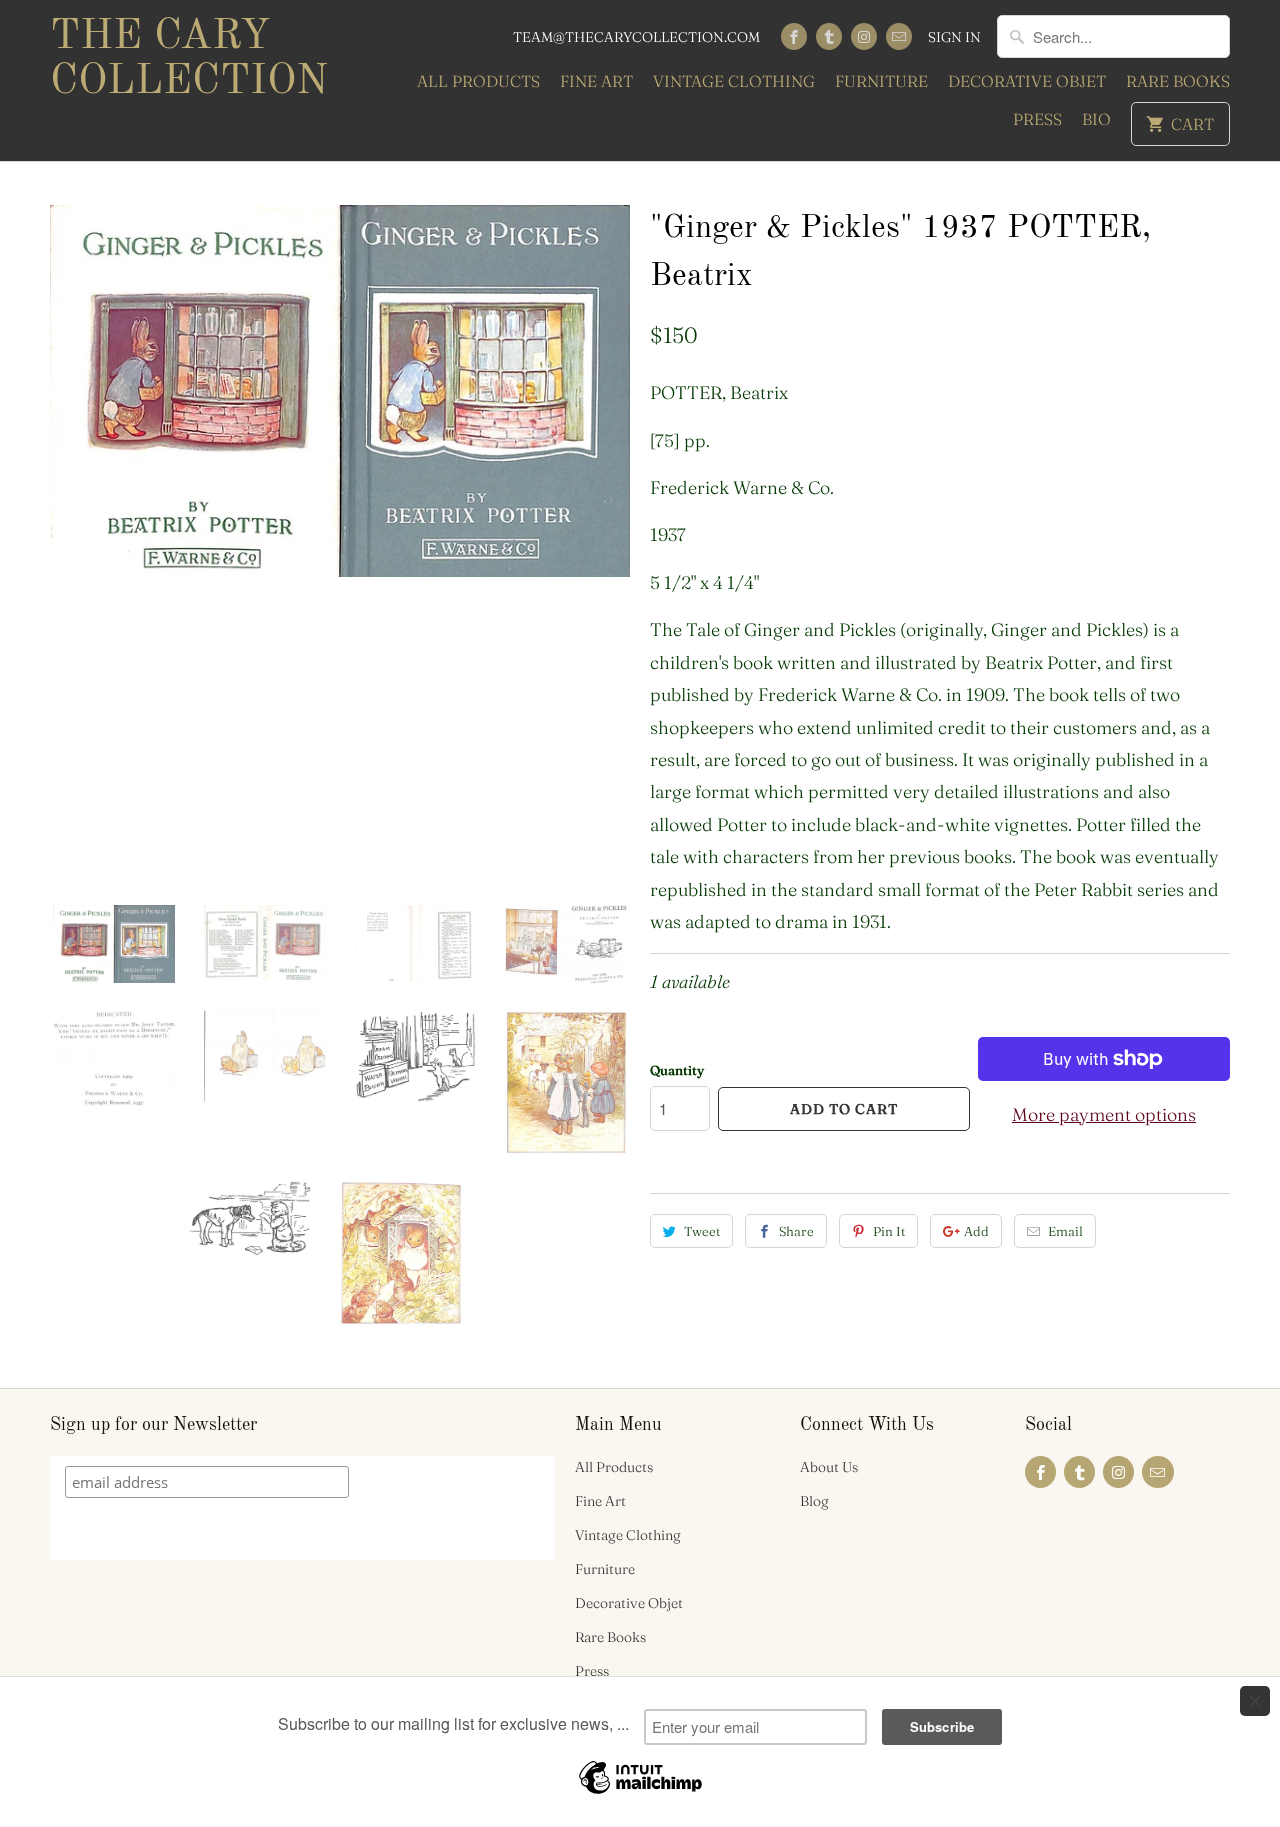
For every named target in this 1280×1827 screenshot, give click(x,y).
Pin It (889, 1231)
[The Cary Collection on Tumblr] (829, 36)
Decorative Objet (1027, 81)
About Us (829, 1467)
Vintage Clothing (734, 81)
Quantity (677, 1070)
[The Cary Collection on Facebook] (794, 36)
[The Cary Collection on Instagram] (864, 36)
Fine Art (596, 81)
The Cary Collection (189, 59)
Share (796, 1231)
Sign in (954, 37)
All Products (478, 81)
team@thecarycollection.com (636, 37)
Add (976, 1231)
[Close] (1255, 1701)
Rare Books (1178, 81)
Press (1037, 119)
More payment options (1104, 1114)
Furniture (881, 81)
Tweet (702, 1231)
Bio (1096, 119)
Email (1065, 1231)
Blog (814, 1501)
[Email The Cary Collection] (899, 36)
